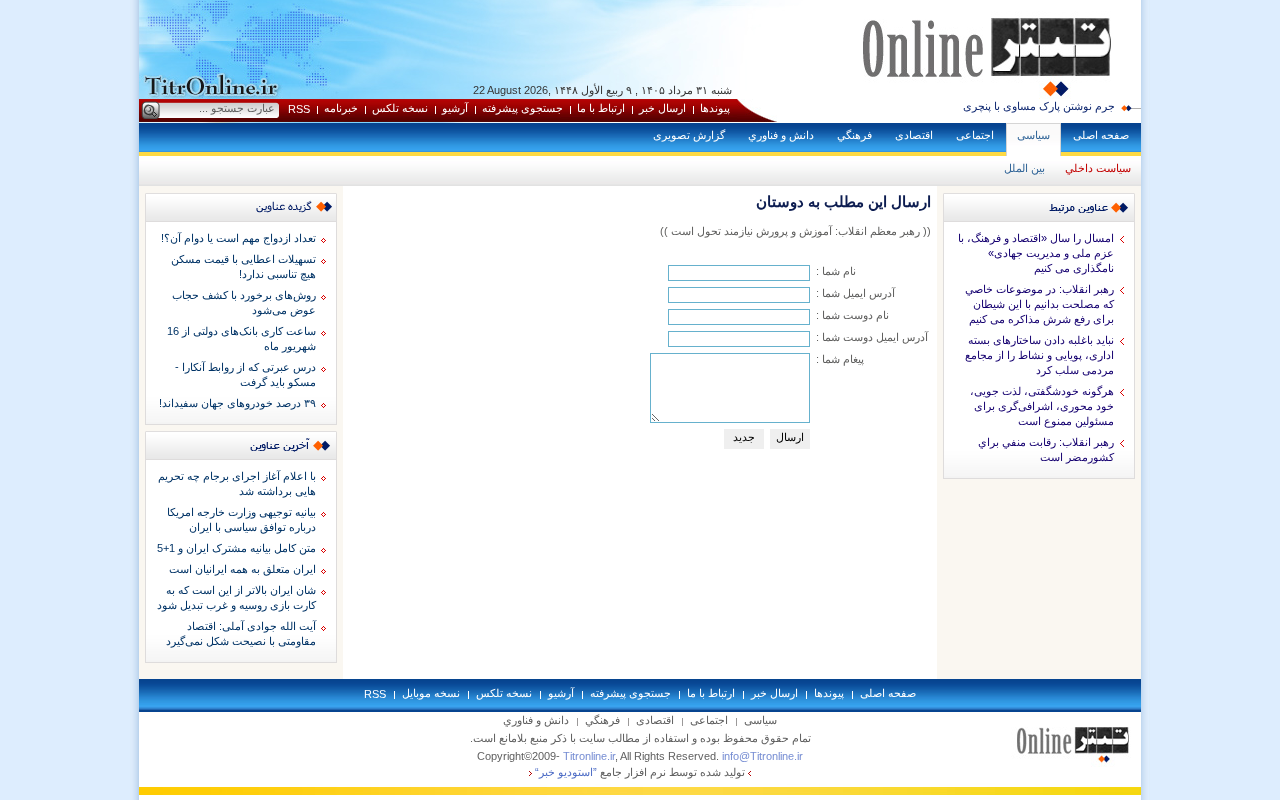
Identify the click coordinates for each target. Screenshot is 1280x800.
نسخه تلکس (400, 108)
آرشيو (455, 108)
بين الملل (1024, 168)
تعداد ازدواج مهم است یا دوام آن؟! (238, 238)
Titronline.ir (589, 756)
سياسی (1033, 135)
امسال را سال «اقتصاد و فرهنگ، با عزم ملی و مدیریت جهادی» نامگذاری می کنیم (1036, 253)
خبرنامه (341, 108)
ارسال (790, 437)
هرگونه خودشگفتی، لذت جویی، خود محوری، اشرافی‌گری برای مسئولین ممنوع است (1042, 406)
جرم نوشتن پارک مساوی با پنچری (1039, 106)
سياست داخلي (1098, 168)
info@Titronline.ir (762, 756)
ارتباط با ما (601, 108)
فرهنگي (854, 135)
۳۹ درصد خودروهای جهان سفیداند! (237, 403)
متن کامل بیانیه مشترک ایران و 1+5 (236, 548)
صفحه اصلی (1101, 135)
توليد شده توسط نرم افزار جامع (640, 772)
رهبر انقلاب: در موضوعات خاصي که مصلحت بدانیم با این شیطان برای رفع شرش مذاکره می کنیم (1039, 304)
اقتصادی (914, 135)
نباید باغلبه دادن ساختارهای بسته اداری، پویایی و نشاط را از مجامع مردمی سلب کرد (1039, 355)
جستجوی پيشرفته (522, 108)
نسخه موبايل (431, 693)
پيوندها (715, 108)
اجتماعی (975, 135)
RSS (299, 109)
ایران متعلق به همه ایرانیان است (242, 569)
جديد (744, 437)
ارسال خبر (662, 108)
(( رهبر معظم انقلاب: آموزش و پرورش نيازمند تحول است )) (795, 231)
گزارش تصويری (689, 135)
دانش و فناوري (781, 135)
